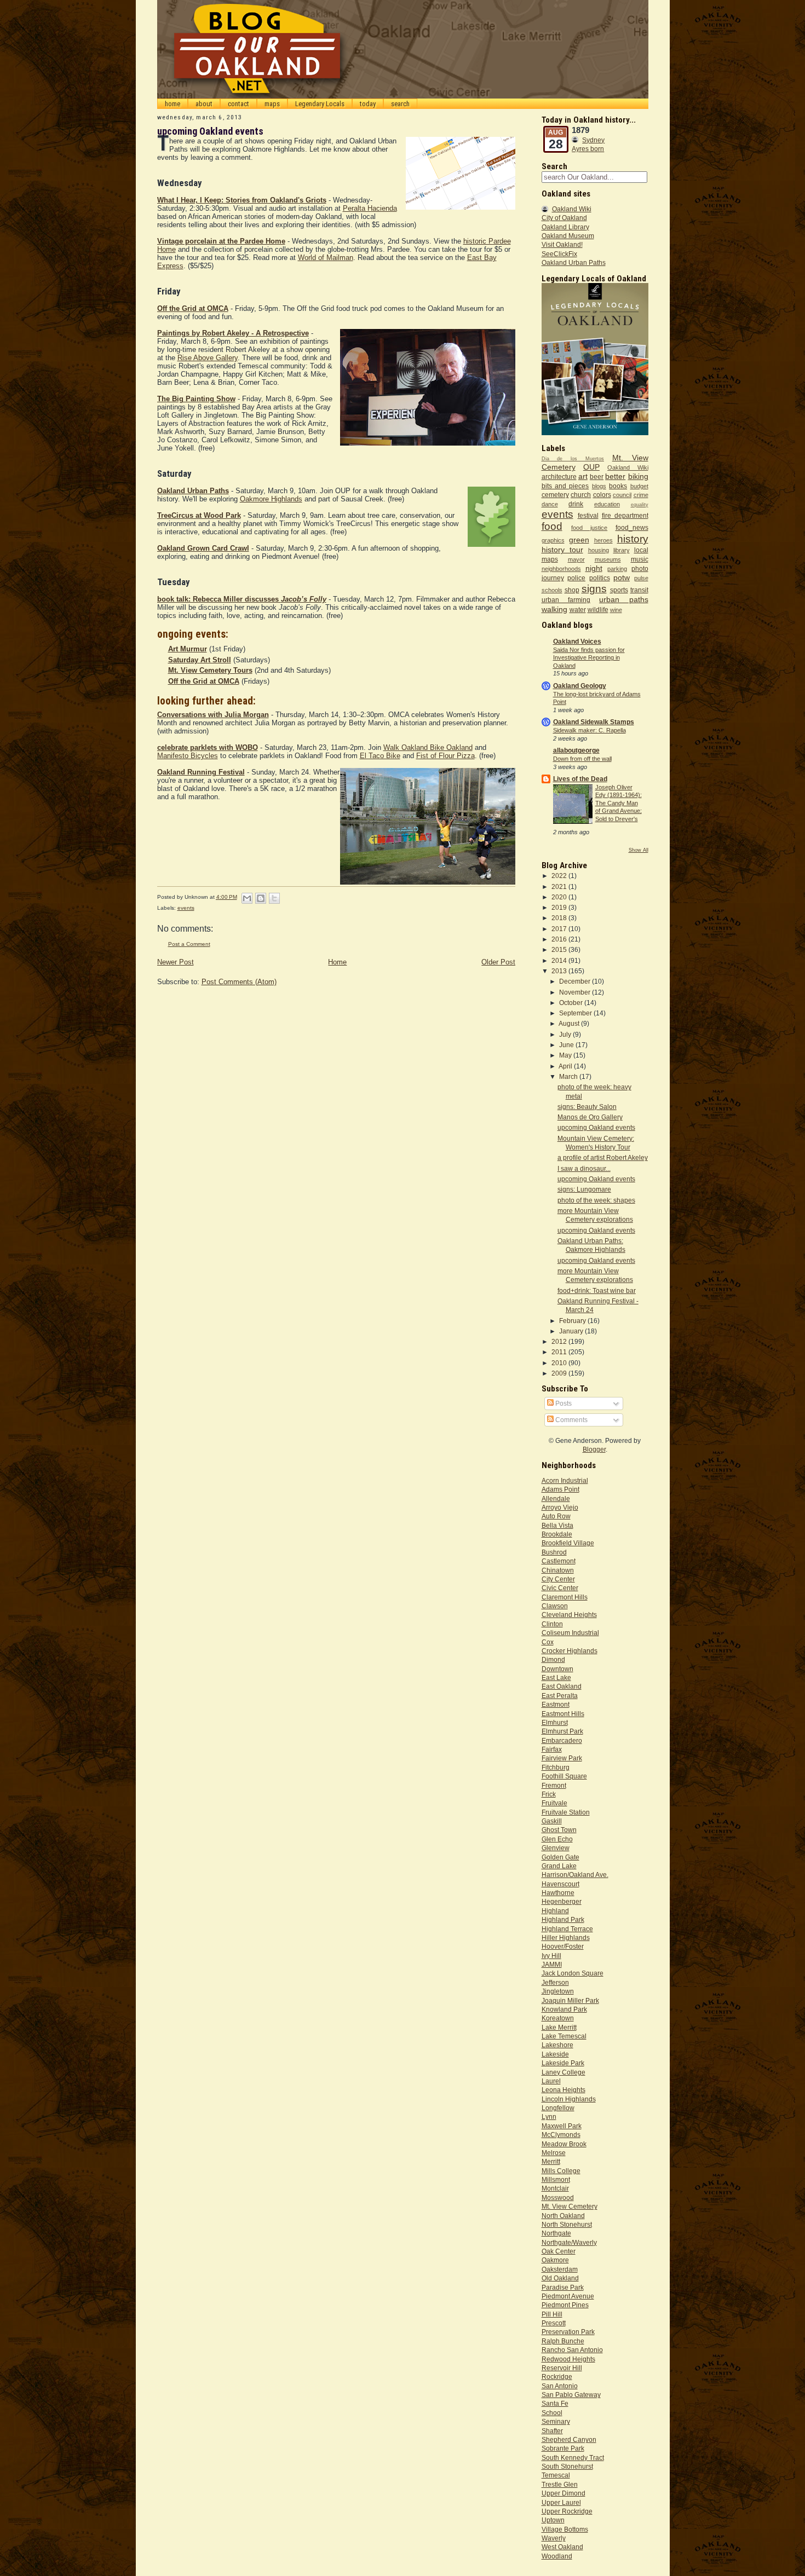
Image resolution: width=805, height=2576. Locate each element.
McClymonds (561, 2135)
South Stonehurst (567, 2466)
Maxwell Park (562, 2126)
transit (639, 590)
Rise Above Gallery (208, 358)
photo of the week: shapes (596, 1200)
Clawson (555, 1606)
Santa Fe (555, 2403)
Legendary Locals (320, 104)
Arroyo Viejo (560, 1507)
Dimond (553, 1659)
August (570, 1023)
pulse (641, 578)
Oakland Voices (577, 641)
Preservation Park (568, 2332)
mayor (576, 559)
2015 (560, 949)
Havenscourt (560, 1884)
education (607, 504)
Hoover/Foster (563, 1946)
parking (617, 569)
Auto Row (556, 1516)
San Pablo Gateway (571, 2395)
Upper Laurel (561, 2502)
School (552, 2413)
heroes (603, 540)
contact (238, 104)
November (576, 992)
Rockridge (557, 2376)
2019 (560, 907)
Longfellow (558, 2108)
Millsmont (556, 2179)
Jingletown (558, 1991)
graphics (553, 540)
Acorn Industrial (565, 1480)
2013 (560, 971)
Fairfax (552, 1749)
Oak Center (559, 2251)
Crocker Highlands (570, 1651)
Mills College (561, 2171)
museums (608, 559)
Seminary (556, 2421)
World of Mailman (326, 258)
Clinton (552, 1624)
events (186, 908)
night (594, 568)
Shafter (552, 2431)
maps (272, 104)
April (566, 1066)
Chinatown (558, 1570)
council (622, 495)
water (578, 610)
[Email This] (247, 898)
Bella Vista (557, 1525)
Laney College (563, 2072)
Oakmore (555, 2260)
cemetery (555, 495)
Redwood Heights (568, 2359)
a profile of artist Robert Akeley (603, 1157)
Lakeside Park (563, 2063)
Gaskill (552, 1821)
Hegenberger (562, 1901)
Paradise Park (563, 2287)
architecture (559, 476)
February (573, 1321)
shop (572, 590)
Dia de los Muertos (573, 459)
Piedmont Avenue (568, 2296)
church (581, 495)
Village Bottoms (565, 2529)
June (567, 1045)
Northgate (556, 2233)
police (576, 578)
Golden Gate (560, 1857)
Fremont (554, 1785)
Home (337, 962)
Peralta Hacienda (370, 208)
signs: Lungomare (584, 1189)
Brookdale (557, 1534)
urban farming (566, 600)
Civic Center (560, 1588)
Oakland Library (565, 227)
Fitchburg (556, 1767)
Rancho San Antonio (572, 2350)
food (552, 526)
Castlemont (559, 1561)
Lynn (549, 2116)
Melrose (554, 2153)
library (622, 550)
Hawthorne (558, 1893)
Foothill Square (564, 1776)
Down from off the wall (582, 759)
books (618, 486)
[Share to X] (274, 898)
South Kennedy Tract (573, 2457)
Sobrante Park (563, 2448)
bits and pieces (565, 486)
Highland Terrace (567, 1929)
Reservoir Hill (562, 2368)
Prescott (554, 2323)
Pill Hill (552, 2314)
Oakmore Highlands (271, 499)
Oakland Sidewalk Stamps (594, 722)
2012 (560, 1341)
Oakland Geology (580, 686)
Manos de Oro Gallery (590, 1117)
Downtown (557, 1669)
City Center (558, 1579)
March (569, 1076)
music (640, 559)
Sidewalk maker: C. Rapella (590, 730)
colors (602, 495)
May (566, 1055)
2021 (560, 886)
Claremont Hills (565, 1597)
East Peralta (560, 1696)
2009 (560, 1373)
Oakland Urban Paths (574, 262)
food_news (632, 527)
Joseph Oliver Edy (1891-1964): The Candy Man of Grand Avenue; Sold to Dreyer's (619, 803)
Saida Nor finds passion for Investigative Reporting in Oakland (589, 658)
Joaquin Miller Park (570, 2000)
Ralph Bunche (563, 2341)
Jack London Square (573, 1973)
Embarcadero (562, 1740)
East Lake (556, 1677)
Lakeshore (557, 2045)
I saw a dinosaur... (584, 1168)
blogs (599, 486)
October (572, 1003)
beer (597, 476)
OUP (591, 467)
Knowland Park (564, 2009)
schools (552, 590)
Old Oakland (560, 2278)
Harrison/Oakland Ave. (575, 1875)
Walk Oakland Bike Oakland (428, 747)
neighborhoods (561, 569)
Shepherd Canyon (569, 2439)
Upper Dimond (563, 2493)
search (400, 104)
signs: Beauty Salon (587, 1107)
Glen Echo (557, 1839)
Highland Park (563, 1919)
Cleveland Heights (569, 1615)
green (579, 540)
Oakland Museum (568, 236)
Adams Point (560, 1489)
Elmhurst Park (562, 1731)
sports (619, 590)
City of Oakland (564, 218)
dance (550, 504)
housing (599, 550)
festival (588, 515)
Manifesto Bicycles (188, 756)
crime (641, 495)
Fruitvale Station (566, 1812)
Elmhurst (555, 1722)
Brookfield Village (568, 1543)
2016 (560, 939)
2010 (560, 1363)
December (576, 981)
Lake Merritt (559, 2027)
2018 (560, 918)
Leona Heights (563, 2090)
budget (639, 486)
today (368, 104)
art (583, 476)
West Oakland (562, 2547)
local (641, 550)
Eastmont (556, 1704)
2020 (560, 897)
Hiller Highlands (566, 1937)
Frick (549, 1794)
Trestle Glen (560, 2484)
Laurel (551, 2081)
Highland (555, 1911)
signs (594, 589)
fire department (625, 515)
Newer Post (176, 962)
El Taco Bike (380, 756)
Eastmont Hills (563, 1714)
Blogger (594, 1449)
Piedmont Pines (565, 2305)
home (173, 104)
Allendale (556, 1498)
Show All (639, 850)
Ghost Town (559, 1830)
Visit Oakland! (562, 244)
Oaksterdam (560, 2269)
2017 (560, 929)
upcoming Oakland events (596, 1127)
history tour (562, 550)
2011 (560, 1352)
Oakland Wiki (572, 209)
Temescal (556, 2475)
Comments (571, 1420)
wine (616, 610)
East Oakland (562, 1686)
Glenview (556, 1848)
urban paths (623, 599)
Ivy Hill (551, 1956)
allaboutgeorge (576, 750)
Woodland (557, 2556)
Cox (548, 1642)
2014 (560, 960)
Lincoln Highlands (569, 2099)
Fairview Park (562, 1758)
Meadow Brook (564, 2144)
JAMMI (552, 1964)
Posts (563, 1403)
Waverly (554, 2538)
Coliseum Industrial (570, 1633)
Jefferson (555, 1982)
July (566, 1034)
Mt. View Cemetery (570, 2206)
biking (638, 476)
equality (640, 505)
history (633, 539)
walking (554, 609)
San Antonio (560, 2386)
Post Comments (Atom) (239, 982)
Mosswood (558, 2197)
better (615, 476)
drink (576, 504)
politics (600, 578)
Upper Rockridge (567, 2511)
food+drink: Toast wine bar (597, 1290)
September (576, 1013)
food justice (589, 528)
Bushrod (554, 1552)
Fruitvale (554, 1803)
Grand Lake (559, 1866)
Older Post (498, 962)
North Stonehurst (567, 2224)
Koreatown (558, 2018)
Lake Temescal (564, 2036)
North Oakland (563, 2216)
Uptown (553, 2520)
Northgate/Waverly (569, 2242)
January (572, 1331)
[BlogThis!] (261, 898)
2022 (560, 876)
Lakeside (555, 2054)
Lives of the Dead (580, 779)
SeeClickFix (559, 254)
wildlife (598, 610)
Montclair (555, 2188)
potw (622, 577)
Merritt (551, 2161)
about (204, 104)
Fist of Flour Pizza (445, 756)
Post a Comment (189, 944)
